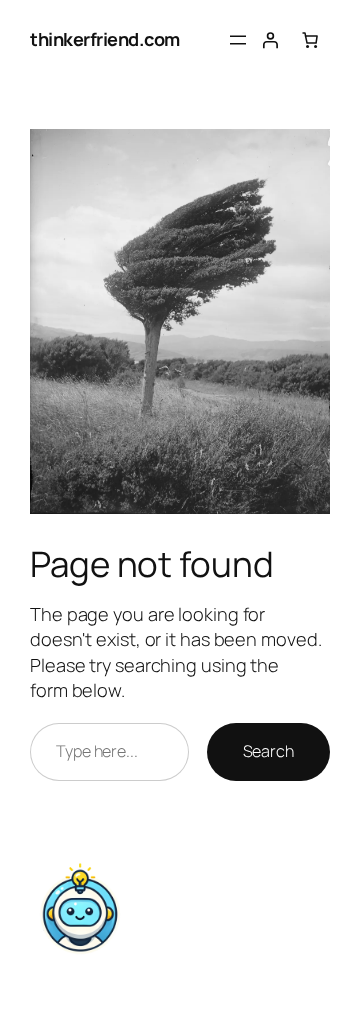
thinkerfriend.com (105, 39)
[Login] (270, 40)
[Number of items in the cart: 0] (310, 40)
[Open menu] (238, 40)
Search (268, 751)
